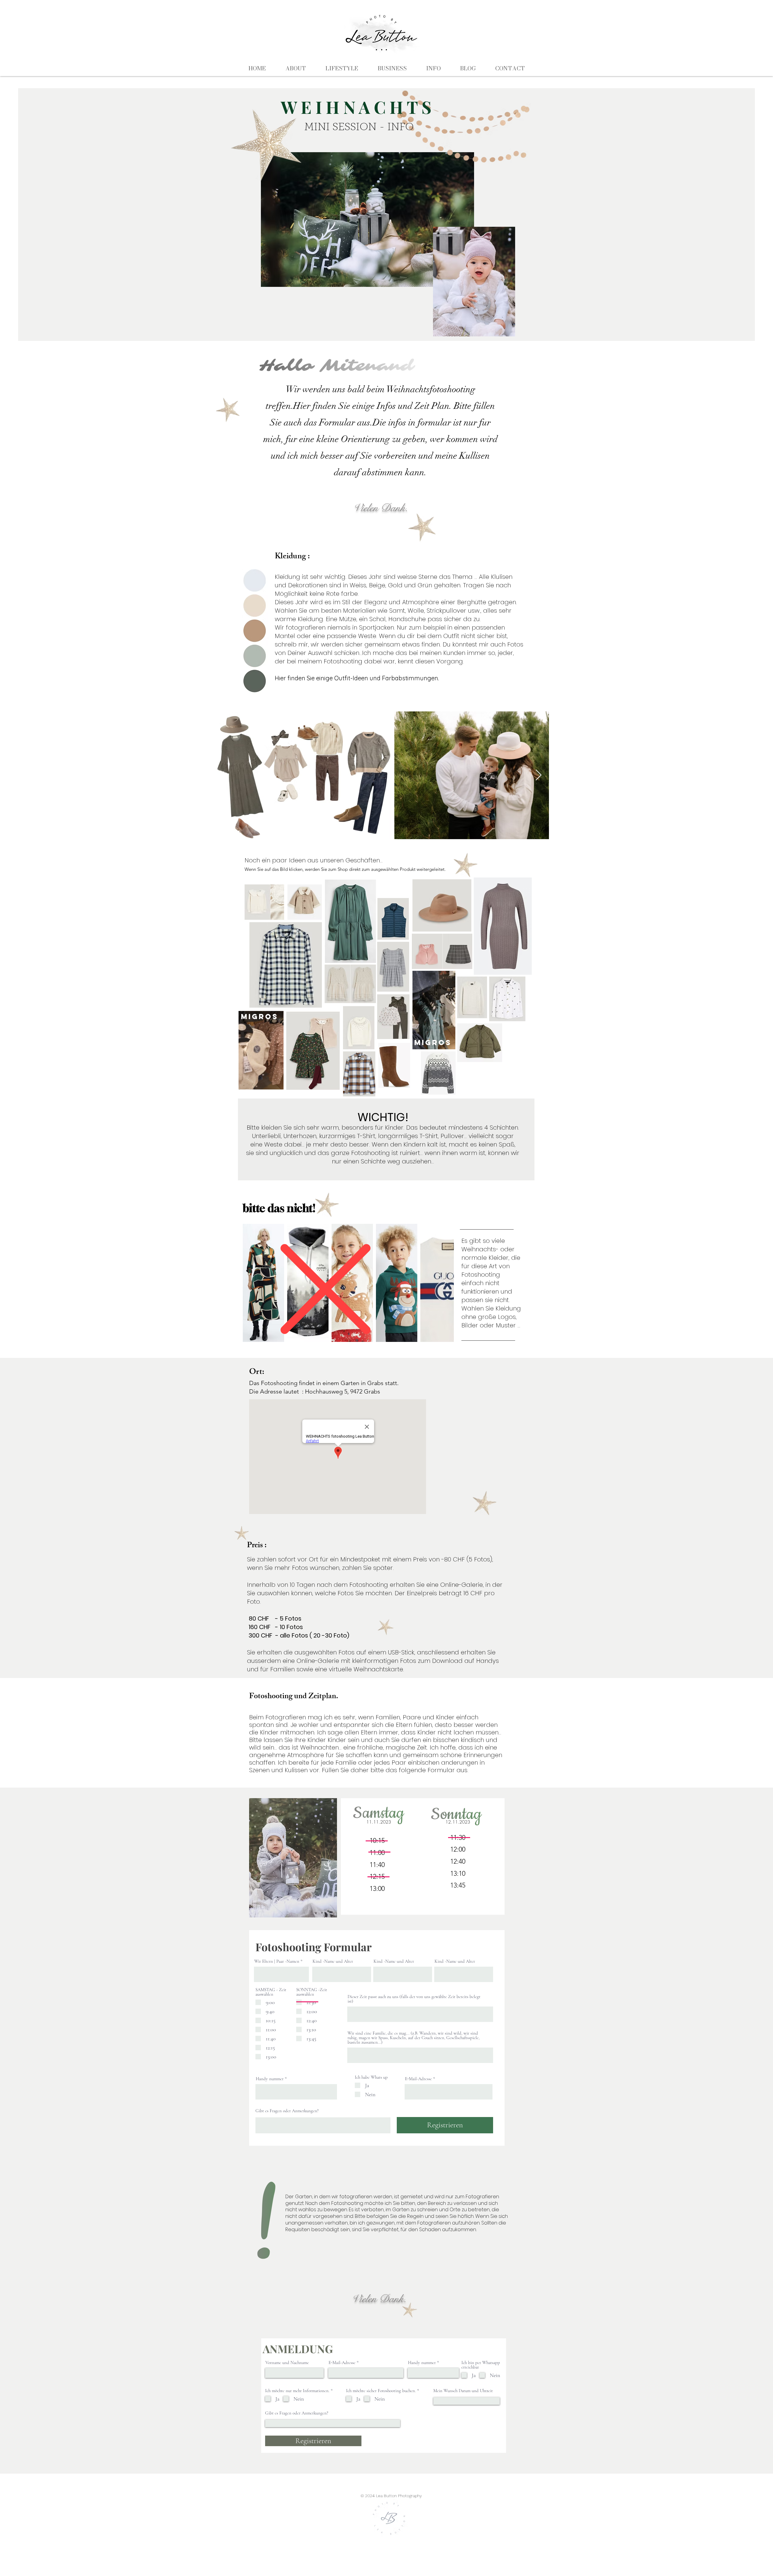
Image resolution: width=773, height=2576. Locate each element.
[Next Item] (539, 775)
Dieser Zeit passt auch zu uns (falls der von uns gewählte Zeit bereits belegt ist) (414, 1999)
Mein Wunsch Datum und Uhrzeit (463, 2391)
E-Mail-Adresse (418, 2079)
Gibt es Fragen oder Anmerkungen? (287, 2111)
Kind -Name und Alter (333, 1961)
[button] (276, 1083)
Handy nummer (270, 2079)
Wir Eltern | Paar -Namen (277, 1961)
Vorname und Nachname (287, 2363)
